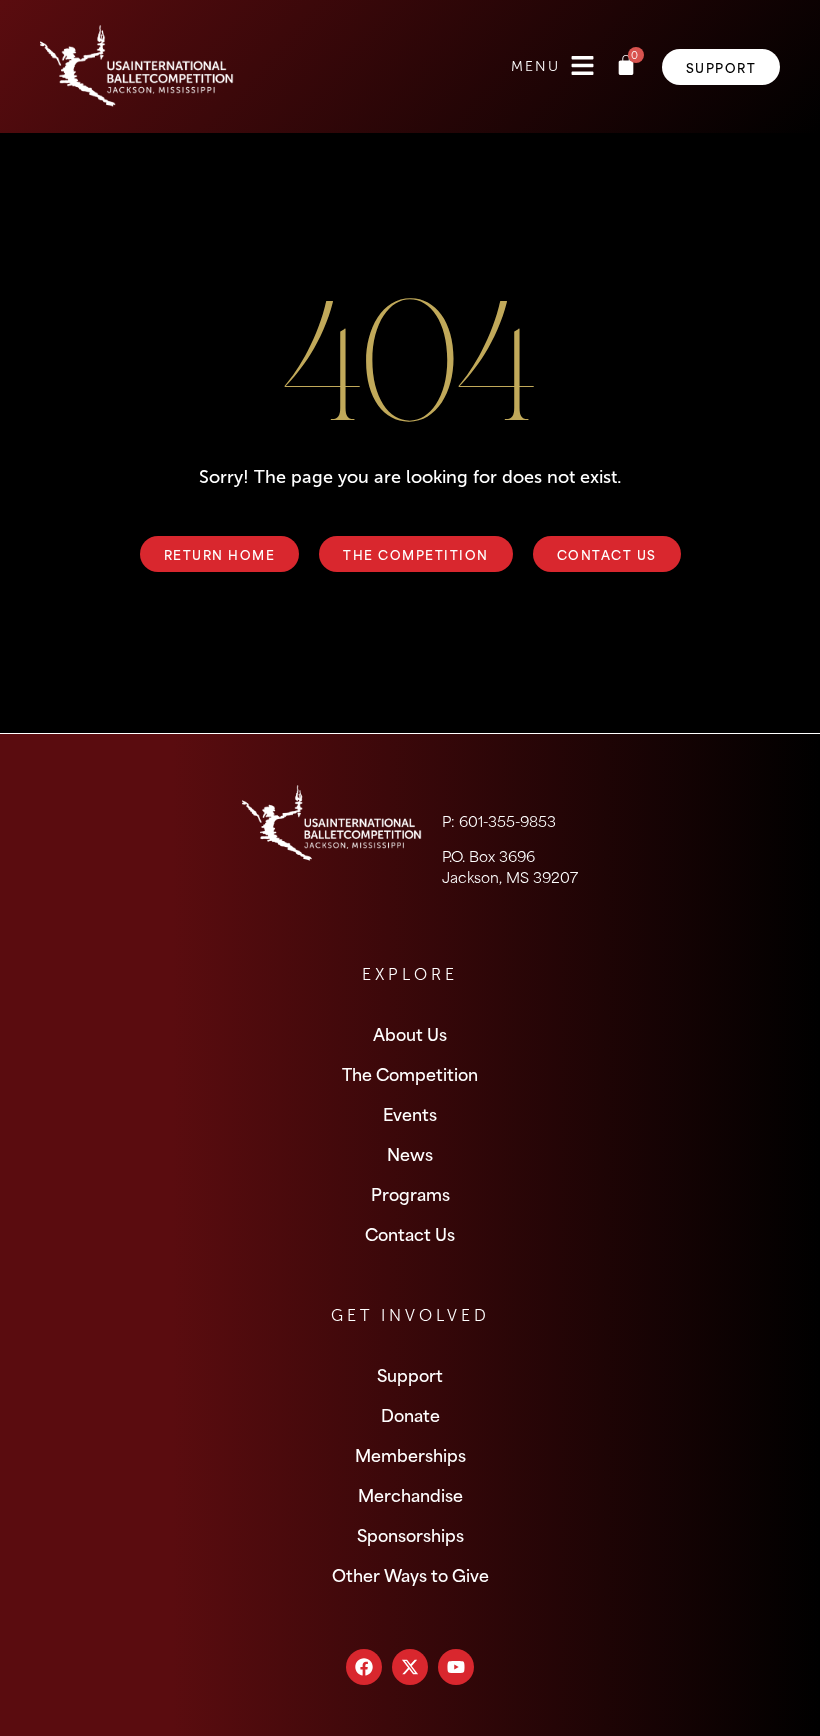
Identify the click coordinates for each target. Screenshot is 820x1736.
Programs (410, 1193)
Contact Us (410, 1233)
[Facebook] (364, 1667)
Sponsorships (410, 1534)
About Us (410, 1033)
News (410, 1153)
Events (410, 1113)
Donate (410, 1414)
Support (410, 1374)
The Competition (410, 1073)
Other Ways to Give (410, 1574)
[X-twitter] (410, 1667)
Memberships (410, 1454)
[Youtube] (456, 1667)
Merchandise (410, 1494)
